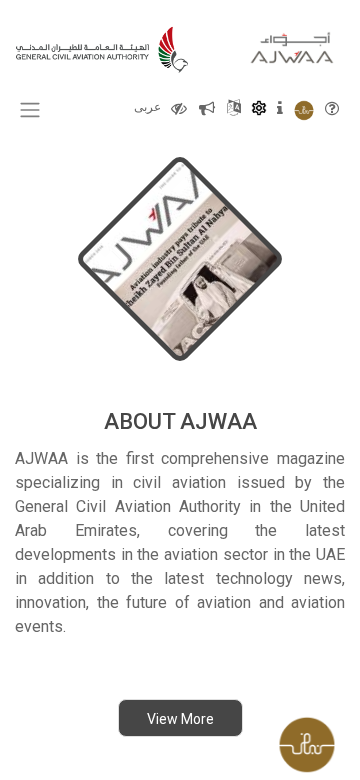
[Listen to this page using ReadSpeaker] (207, 107)
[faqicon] (332, 107)
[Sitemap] (234, 107)
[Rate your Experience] (315, 740)
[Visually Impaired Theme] (179, 107)
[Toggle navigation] (30, 110)
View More (180, 719)
